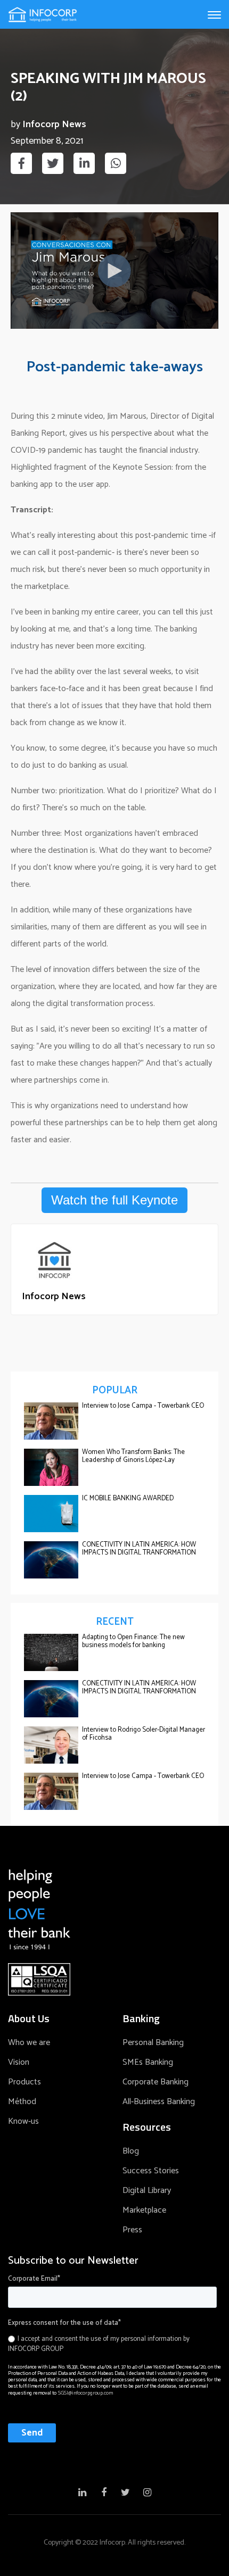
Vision (19, 2062)
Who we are (29, 2043)
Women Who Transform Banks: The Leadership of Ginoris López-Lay (133, 1456)
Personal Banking (153, 2043)
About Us (29, 2018)
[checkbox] (112, 2342)
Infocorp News (54, 125)
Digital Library (147, 2191)
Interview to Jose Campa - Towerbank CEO (143, 1406)
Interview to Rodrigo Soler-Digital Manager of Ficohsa (144, 1734)
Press (132, 2230)
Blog (131, 2151)
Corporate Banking (156, 2082)
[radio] (112, 2344)
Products (24, 2082)
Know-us (23, 2121)
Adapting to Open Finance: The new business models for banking (133, 1641)
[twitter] (53, 163)
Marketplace (144, 2210)
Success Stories (151, 2171)
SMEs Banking (148, 2062)
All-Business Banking (159, 2102)
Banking (141, 2018)
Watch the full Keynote (114, 1200)
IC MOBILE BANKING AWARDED (128, 1498)
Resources (147, 2127)
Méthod (22, 2102)
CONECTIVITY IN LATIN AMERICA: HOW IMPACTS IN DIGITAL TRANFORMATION (139, 1549)
